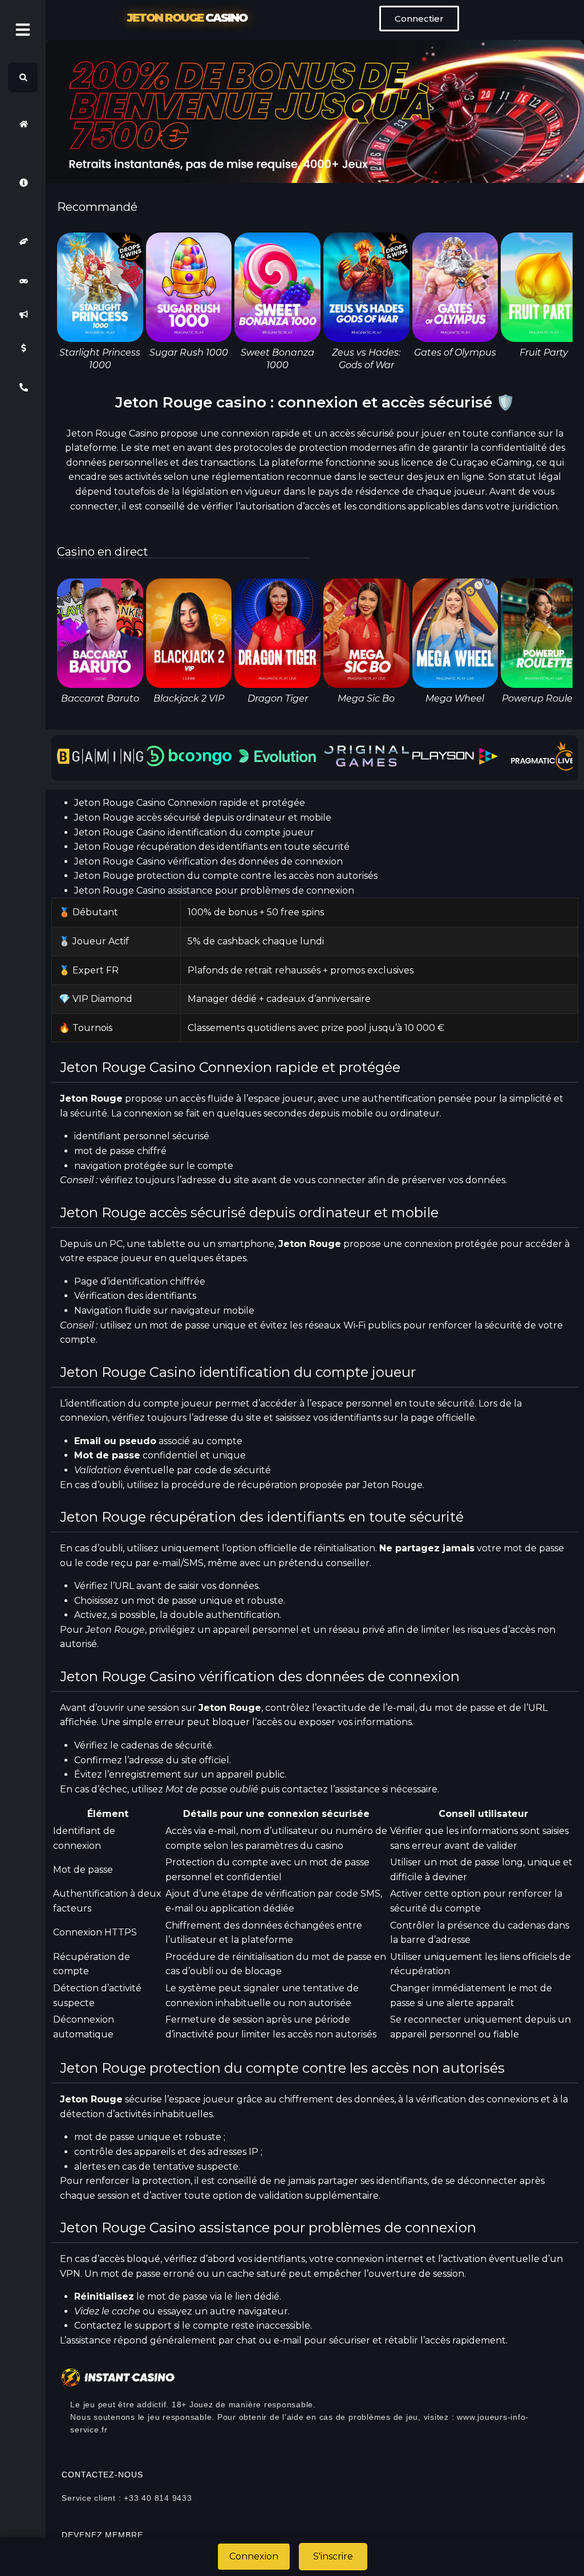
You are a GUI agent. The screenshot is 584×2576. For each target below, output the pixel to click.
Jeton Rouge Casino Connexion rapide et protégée (190, 803)
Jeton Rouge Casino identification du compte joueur (194, 832)
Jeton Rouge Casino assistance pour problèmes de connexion (214, 890)
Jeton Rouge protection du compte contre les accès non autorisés (226, 876)
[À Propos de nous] (23, 183)
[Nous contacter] (23, 387)
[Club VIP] (23, 241)
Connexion (254, 2556)
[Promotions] (23, 315)
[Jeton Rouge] (23, 124)
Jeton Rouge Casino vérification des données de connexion (208, 861)
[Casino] (23, 281)
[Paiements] (23, 348)
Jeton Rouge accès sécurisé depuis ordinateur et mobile (203, 818)
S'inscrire (333, 2556)
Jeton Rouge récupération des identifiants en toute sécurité (212, 847)
